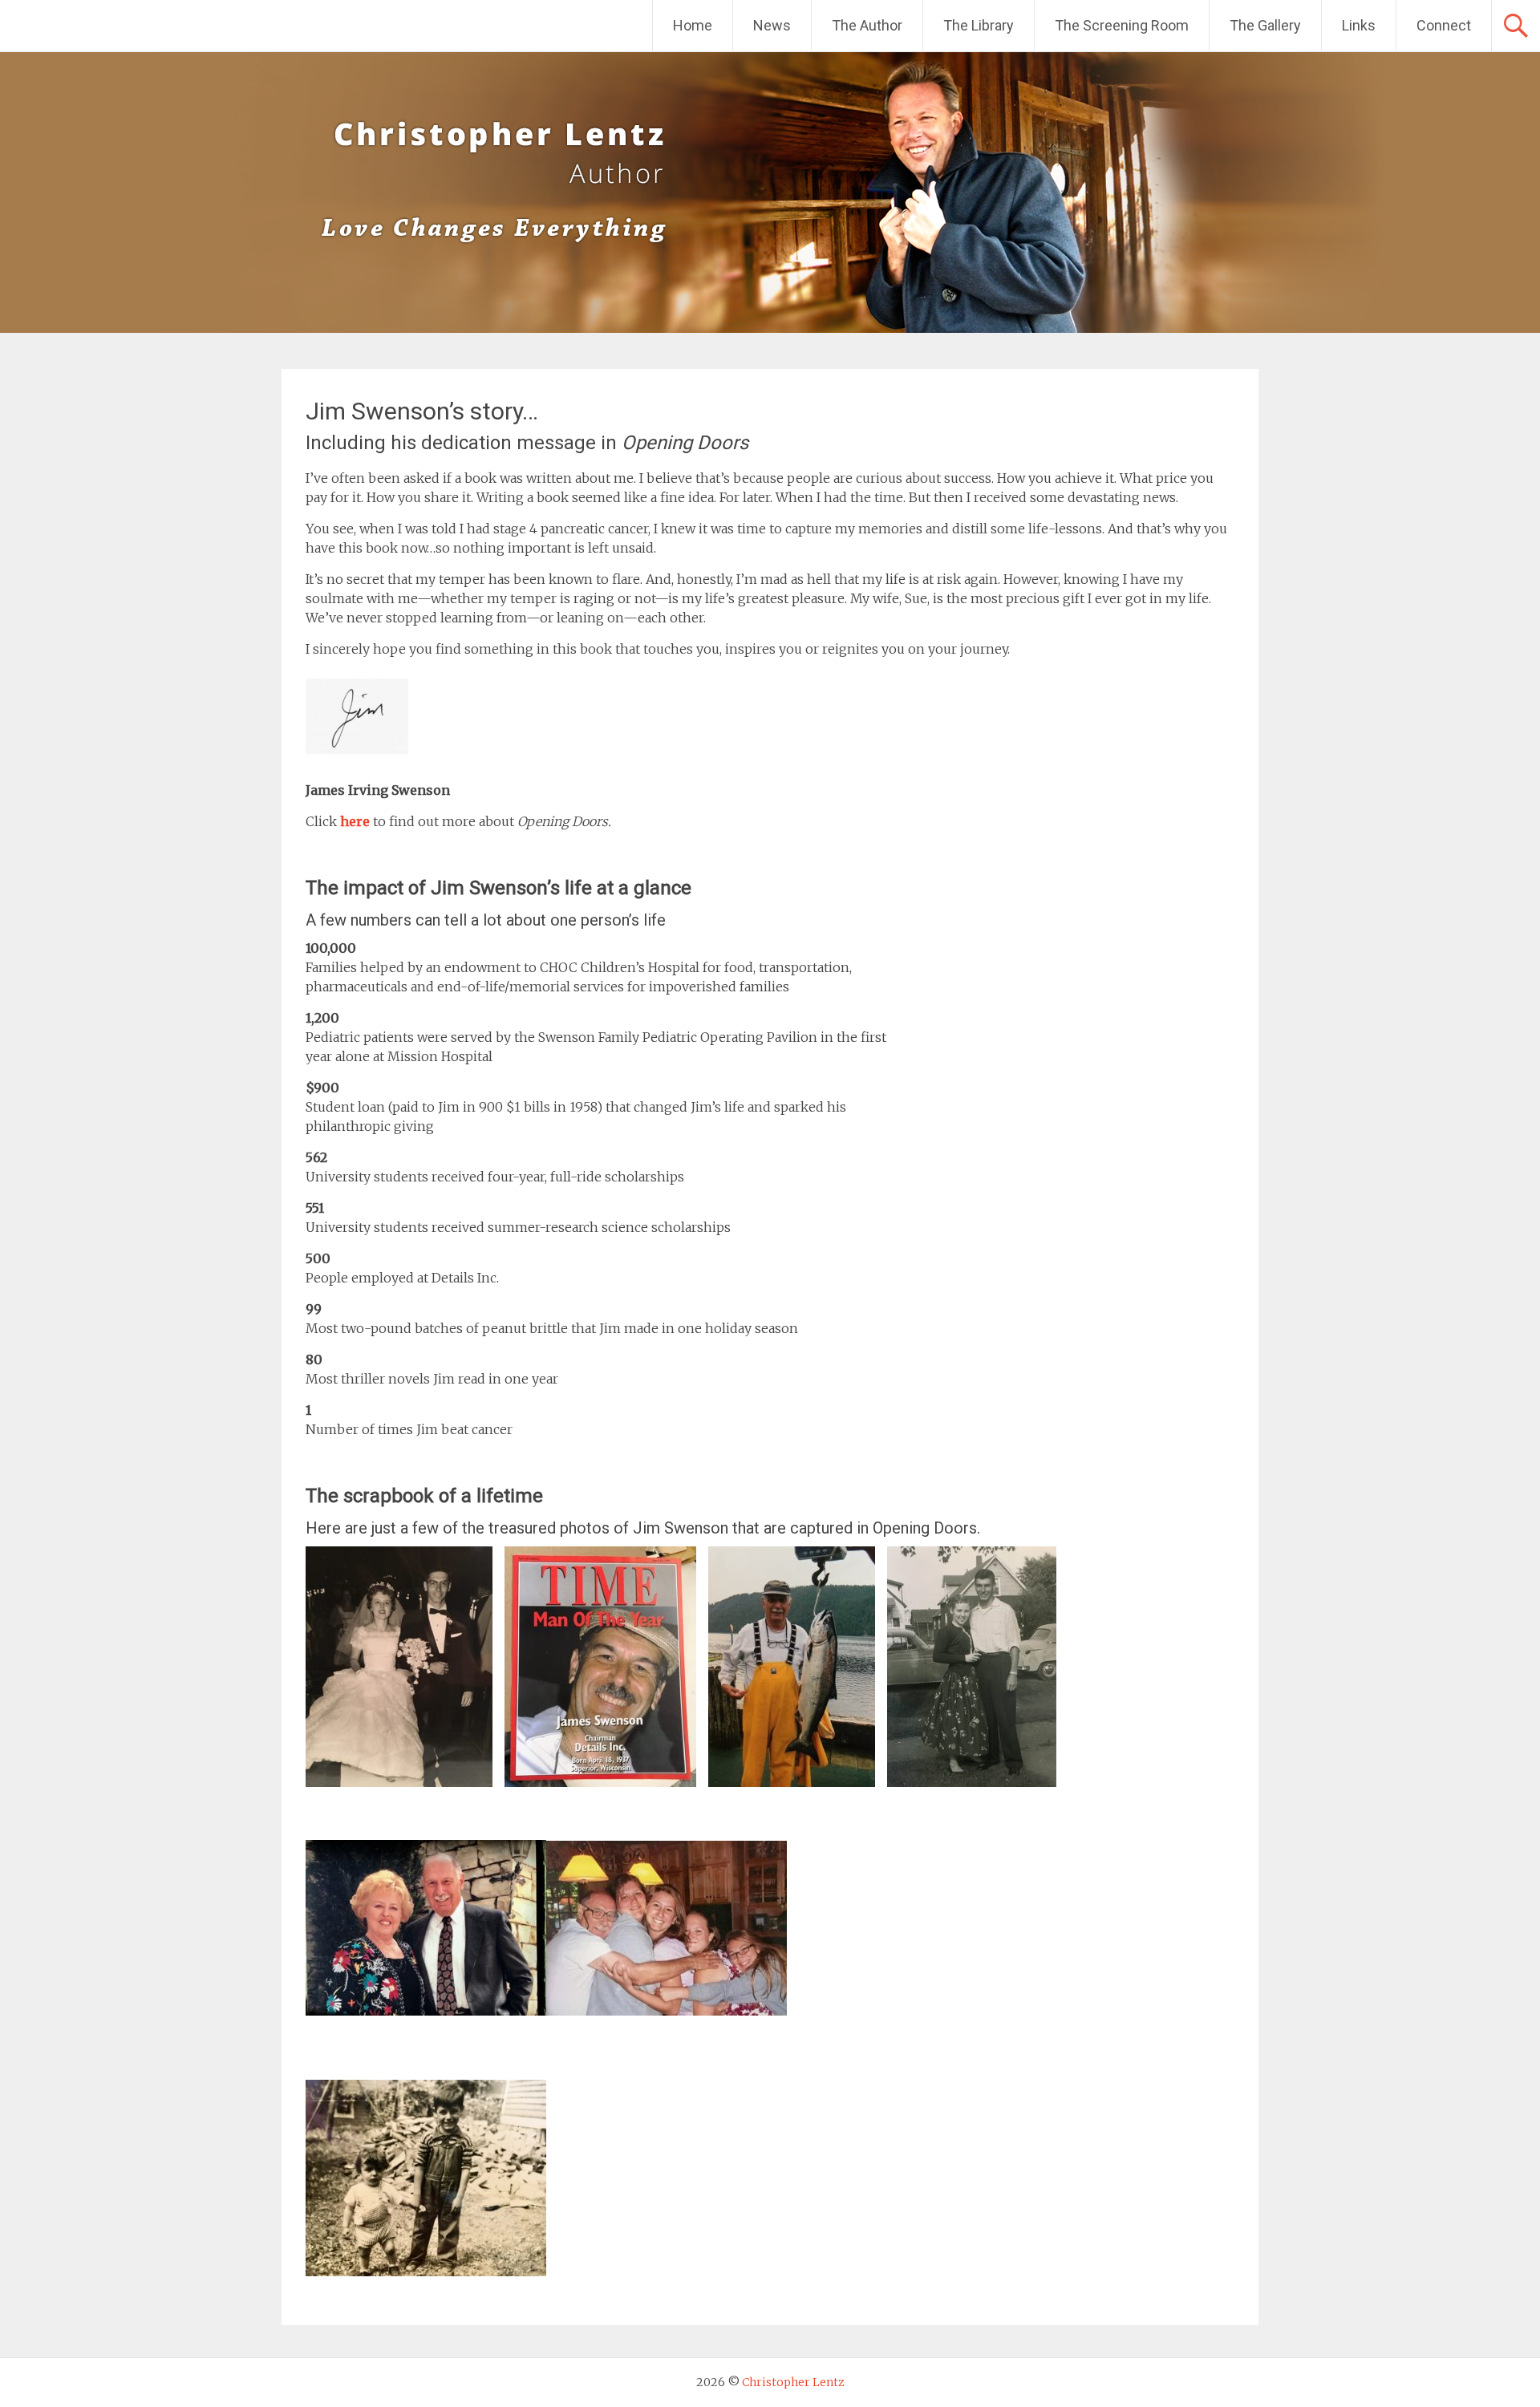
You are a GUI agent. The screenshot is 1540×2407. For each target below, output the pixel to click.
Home (693, 25)
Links (1359, 25)
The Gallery (1265, 25)
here (355, 821)
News (772, 25)
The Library (979, 25)
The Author (867, 25)
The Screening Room (1122, 25)
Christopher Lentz (793, 2382)
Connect (1444, 25)
